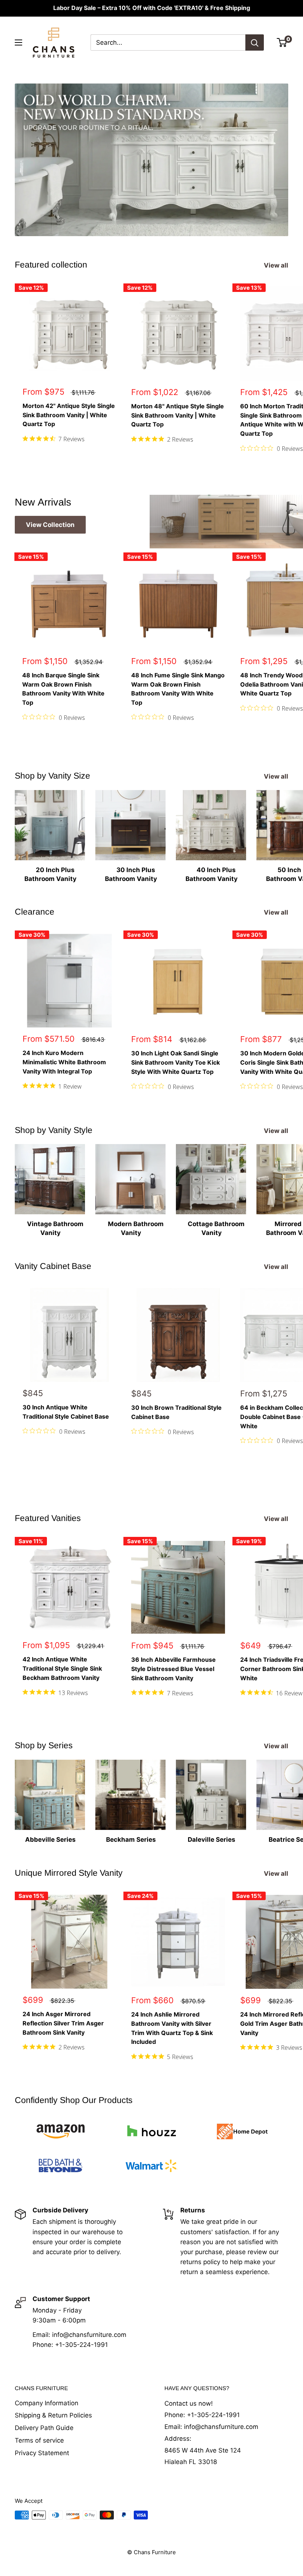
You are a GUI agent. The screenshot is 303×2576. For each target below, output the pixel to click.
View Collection (50, 525)
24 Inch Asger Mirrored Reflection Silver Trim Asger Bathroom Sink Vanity (63, 2023)
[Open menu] (18, 42)
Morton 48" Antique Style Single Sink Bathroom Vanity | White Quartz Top (178, 415)
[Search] (255, 42)
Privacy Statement (42, 2453)
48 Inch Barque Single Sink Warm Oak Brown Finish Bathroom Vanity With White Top (63, 689)
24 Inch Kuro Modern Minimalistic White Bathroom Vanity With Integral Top (64, 1062)
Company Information (47, 2403)
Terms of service (39, 2440)
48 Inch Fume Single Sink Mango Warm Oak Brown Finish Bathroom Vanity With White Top (178, 689)
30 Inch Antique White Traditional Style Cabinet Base (66, 1412)
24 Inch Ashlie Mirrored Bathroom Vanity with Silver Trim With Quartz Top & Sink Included (172, 2028)
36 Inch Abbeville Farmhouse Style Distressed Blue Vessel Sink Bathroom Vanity (173, 1669)
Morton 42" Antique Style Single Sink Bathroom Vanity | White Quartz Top (69, 415)
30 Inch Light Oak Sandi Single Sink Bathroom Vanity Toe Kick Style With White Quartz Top (176, 1062)
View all (277, 265)
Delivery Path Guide (44, 2428)
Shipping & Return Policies (53, 2415)
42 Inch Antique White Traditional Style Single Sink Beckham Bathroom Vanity (62, 1668)
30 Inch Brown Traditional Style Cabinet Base (176, 1412)
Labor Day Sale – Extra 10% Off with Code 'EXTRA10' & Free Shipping (152, 8)
